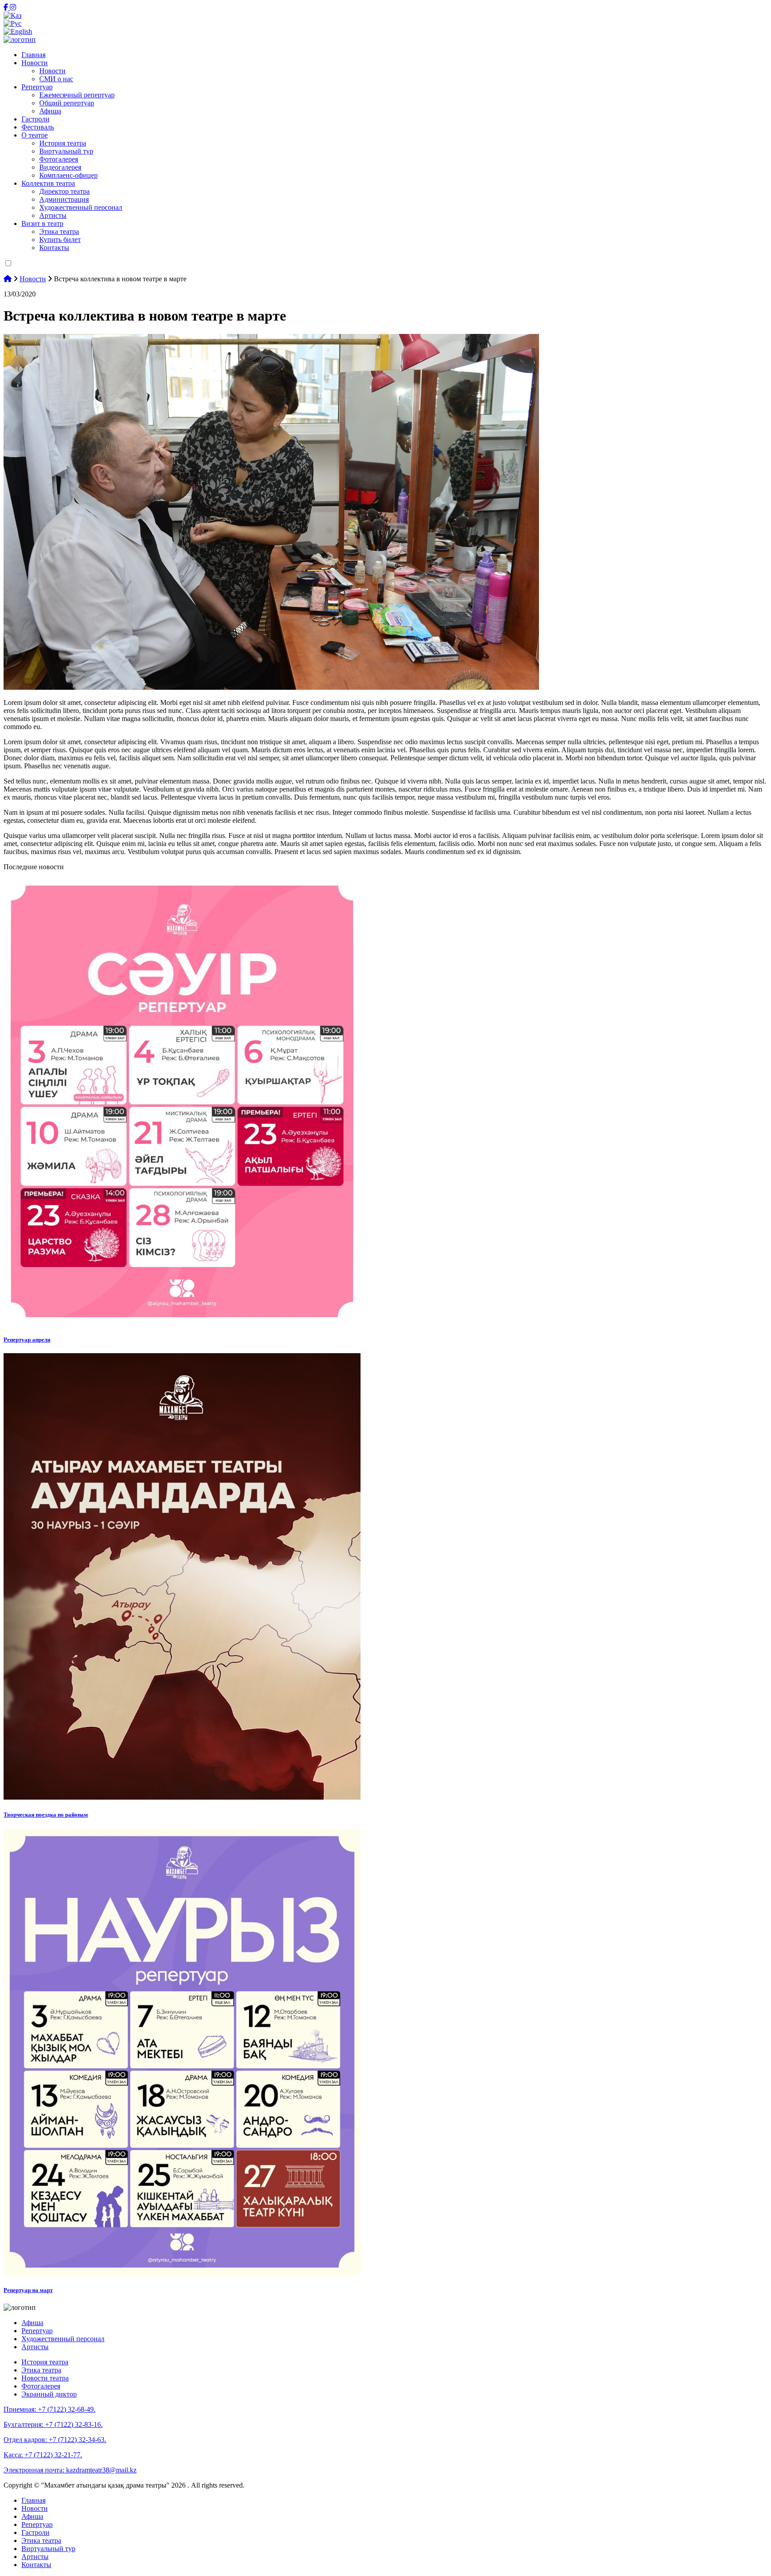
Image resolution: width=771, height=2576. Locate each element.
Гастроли (35, 119)
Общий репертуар (67, 103)
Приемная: (50, 2409)
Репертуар (37, 87)
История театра (63, 143)
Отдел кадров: (55, 2440)
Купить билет (60, 240)
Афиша (50, 111)
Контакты (54, 248)
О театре (35, 135)
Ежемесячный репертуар (77, 95)
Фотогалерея (59, 159)
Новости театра (45, 2378)
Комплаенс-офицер (68, 175)
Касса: (43, 2455)
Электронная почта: (70, 2470)
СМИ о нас (56, 79)
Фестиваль (38, 127)
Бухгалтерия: (53, 2424)
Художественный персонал (81, 207)
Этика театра (59, 231)
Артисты (53, 215)
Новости (35, 63)
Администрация (64, 199)
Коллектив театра (48, 183)
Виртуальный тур (66, 151)
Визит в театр (42, 223)
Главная (33, 55)
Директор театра (64, 191)
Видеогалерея (60, 167)
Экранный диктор (49, 2394)
